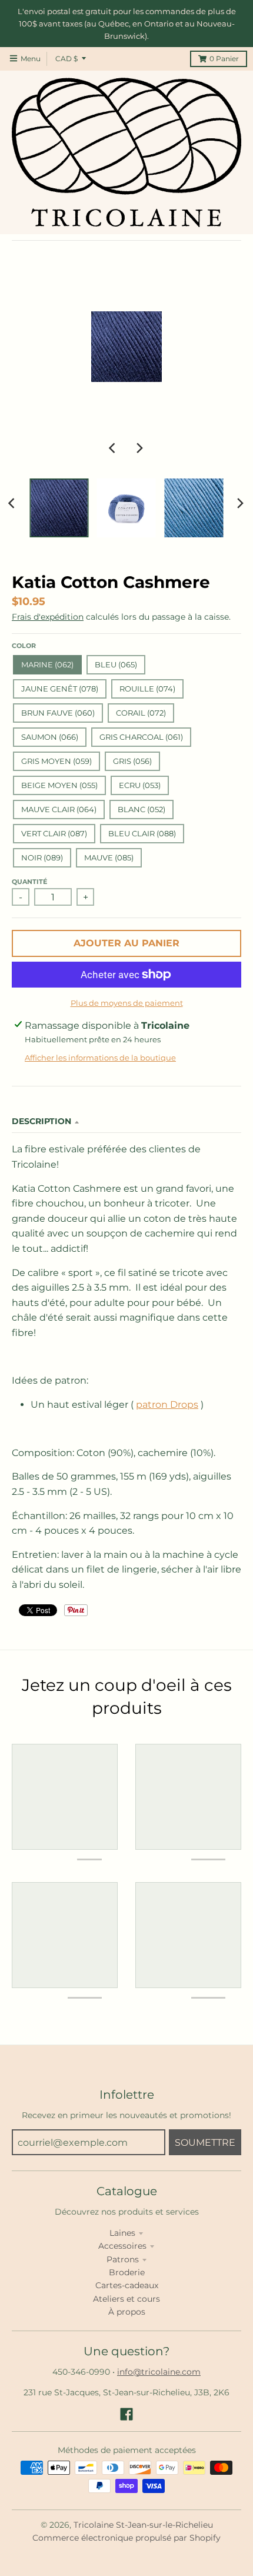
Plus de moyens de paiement (127, 1003)
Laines (122, 2233)
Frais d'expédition (48, 617)
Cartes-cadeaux (127, 2285)
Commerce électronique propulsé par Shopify (126, 2538)
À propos (127, 2312)
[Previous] (114, 448)
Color (24, 646)
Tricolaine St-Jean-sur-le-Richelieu (143, 2525)
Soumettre (205, 2143)
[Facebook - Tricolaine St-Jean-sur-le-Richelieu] (126, 2414)
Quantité (29, 882)
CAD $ (66, 59)
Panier (224, 59)
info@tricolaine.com (159, 2372)
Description (41, 1121)
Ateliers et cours (126, 2299)
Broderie (127, 2272)
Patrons (123, 2259)
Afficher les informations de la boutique (100, 1058)
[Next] (139, 448)
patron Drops (167, 1405)
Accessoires (122, 2246)
